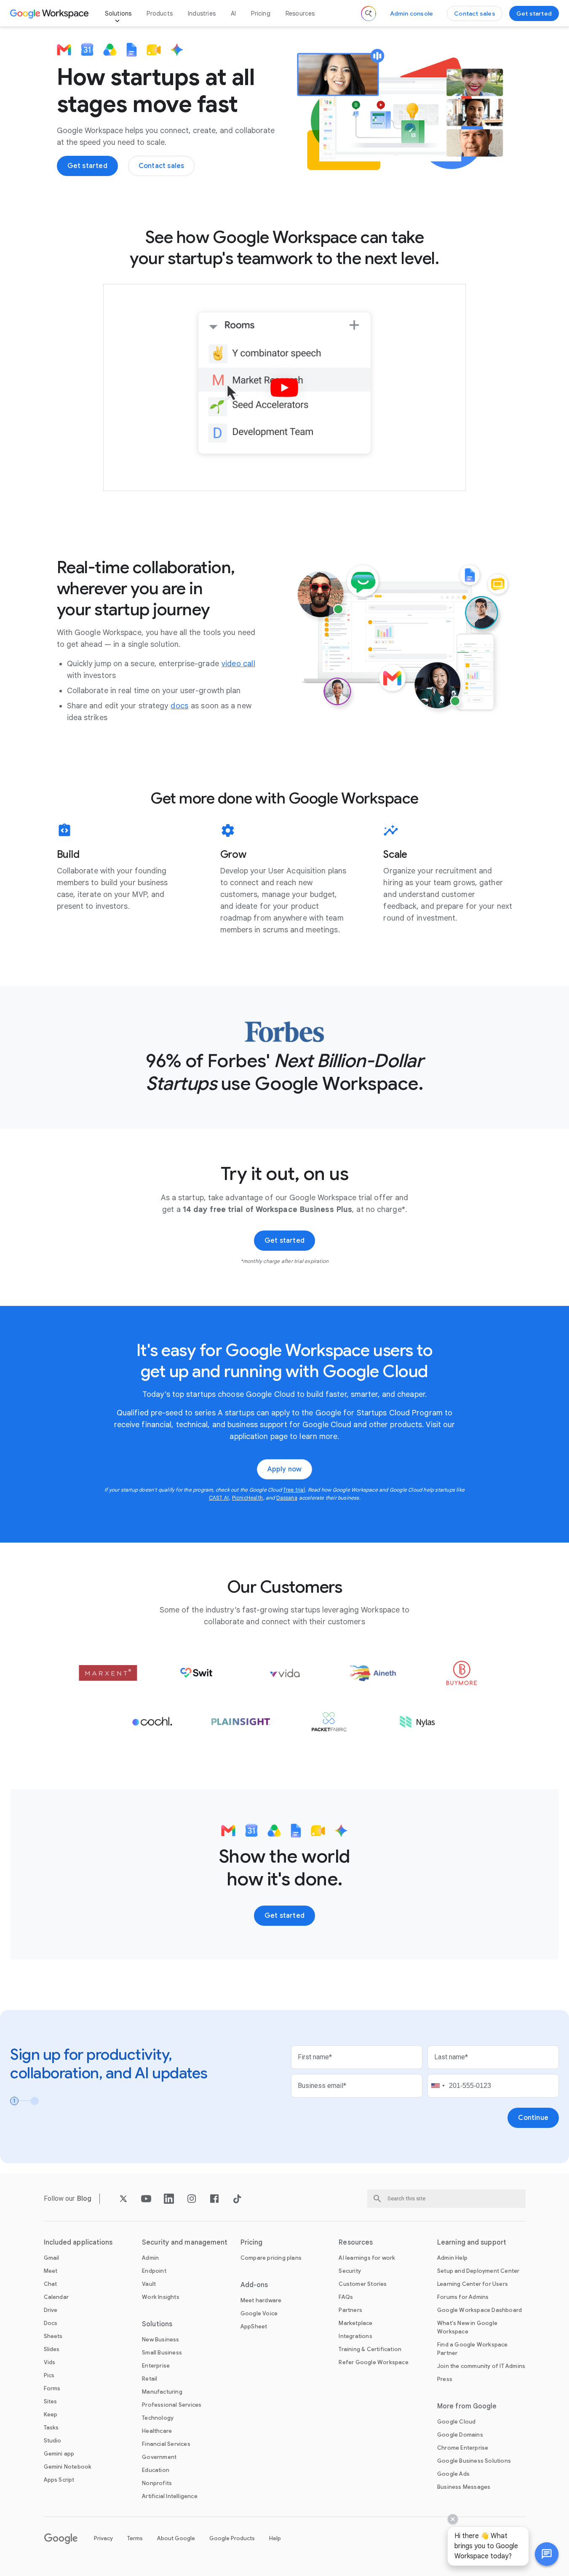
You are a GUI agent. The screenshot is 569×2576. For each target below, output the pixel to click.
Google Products (232, 2538)
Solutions (118, 13)
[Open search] (369, 13)
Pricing (260, 13)
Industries (202, 13)
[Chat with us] (547, 2554)
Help (275, 2538)
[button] (547, 2554)
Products (160, 13)
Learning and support (472, 2242)
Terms (135, 2538)
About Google (176, 2538)
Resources (300, 13)
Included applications (78, 2242)
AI (233, 13)
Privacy (103, 2538)
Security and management (185, 2242)
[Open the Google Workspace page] (50, 13)
